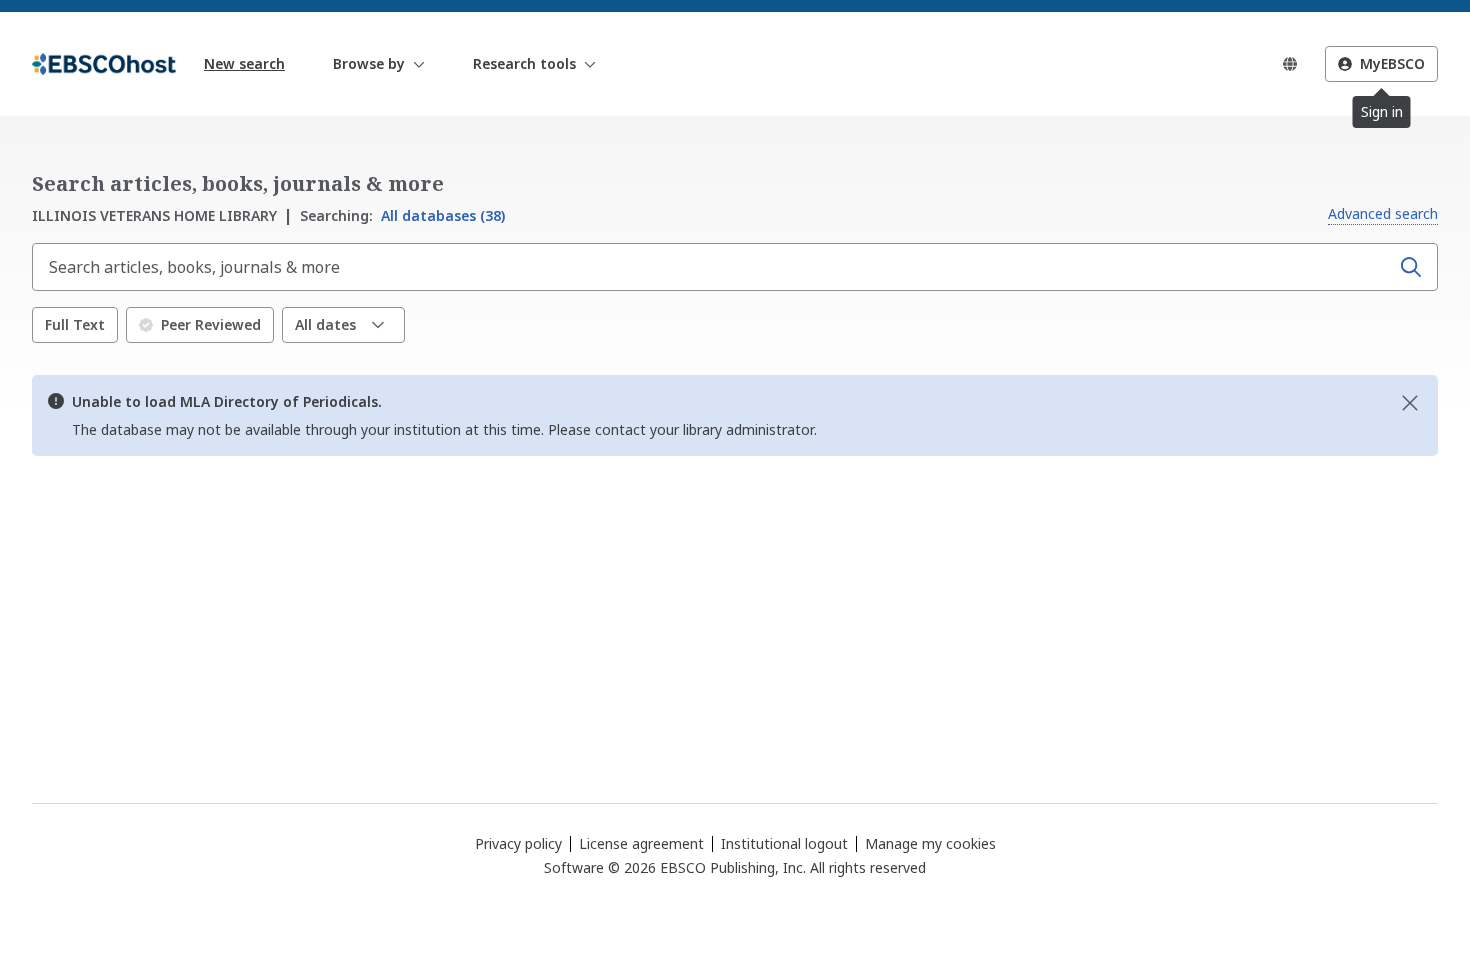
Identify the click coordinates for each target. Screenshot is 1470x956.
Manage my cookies (930, 844)
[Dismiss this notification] (1410, 403)
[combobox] (713, 267)
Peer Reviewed (211, 324)
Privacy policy (518, 843)
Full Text (75, 324)
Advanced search (1383, 213)
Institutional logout (784, 843)
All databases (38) (402, 215)
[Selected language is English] (1290, 64)
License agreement (641, 843)
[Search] (1411, 267)
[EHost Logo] (104, 64)
